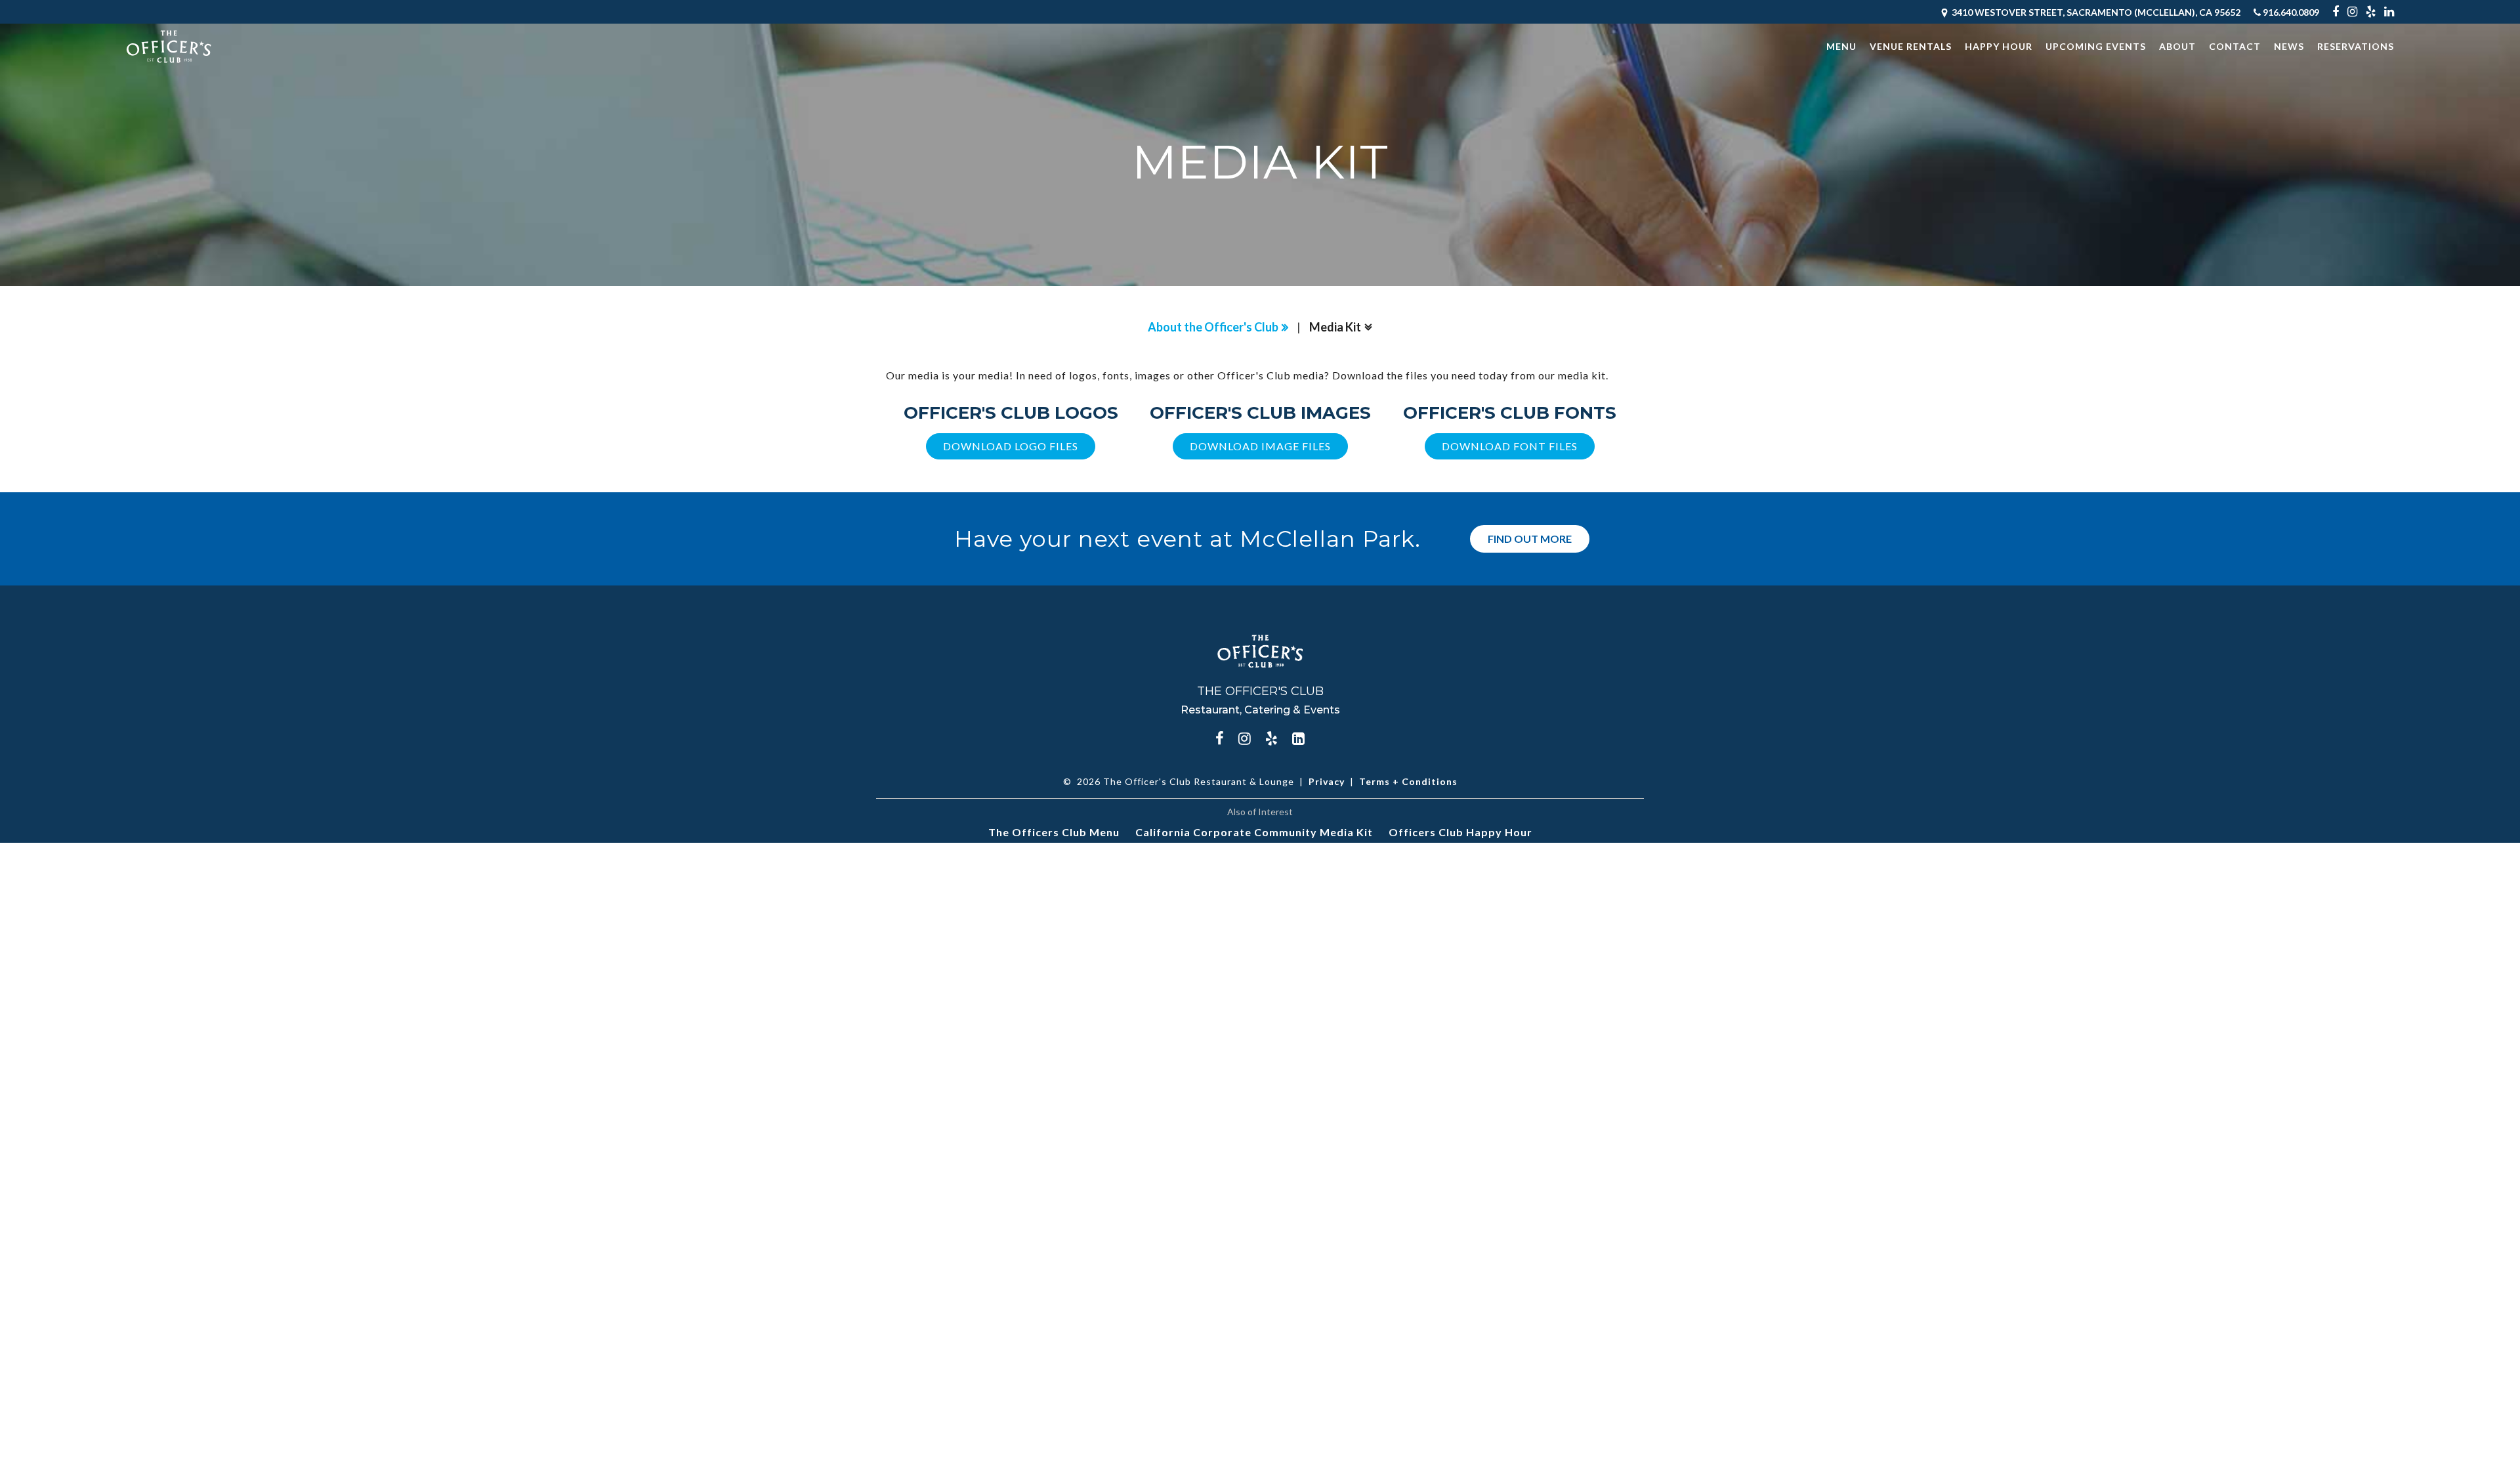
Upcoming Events (2096, 46)
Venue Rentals (1911, 46)
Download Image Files (1260, 446)
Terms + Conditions (1408, 781)
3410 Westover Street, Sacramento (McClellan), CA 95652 (2095, 12)
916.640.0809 (2290, 12)
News (2289, 46)
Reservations (2356, 46)
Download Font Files (1510, 446)
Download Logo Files (1011, 446)
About (2177, 46)
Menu (1841, 46)
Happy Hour (1999, 46)
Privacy (1327, 781)
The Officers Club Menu (1054, 832)
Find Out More (1530, 539)
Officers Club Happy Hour (1460, 832)
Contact (2235, 46)
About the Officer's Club (1213, 327)
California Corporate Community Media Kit (1254, 832)
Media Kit (1335, 327)
